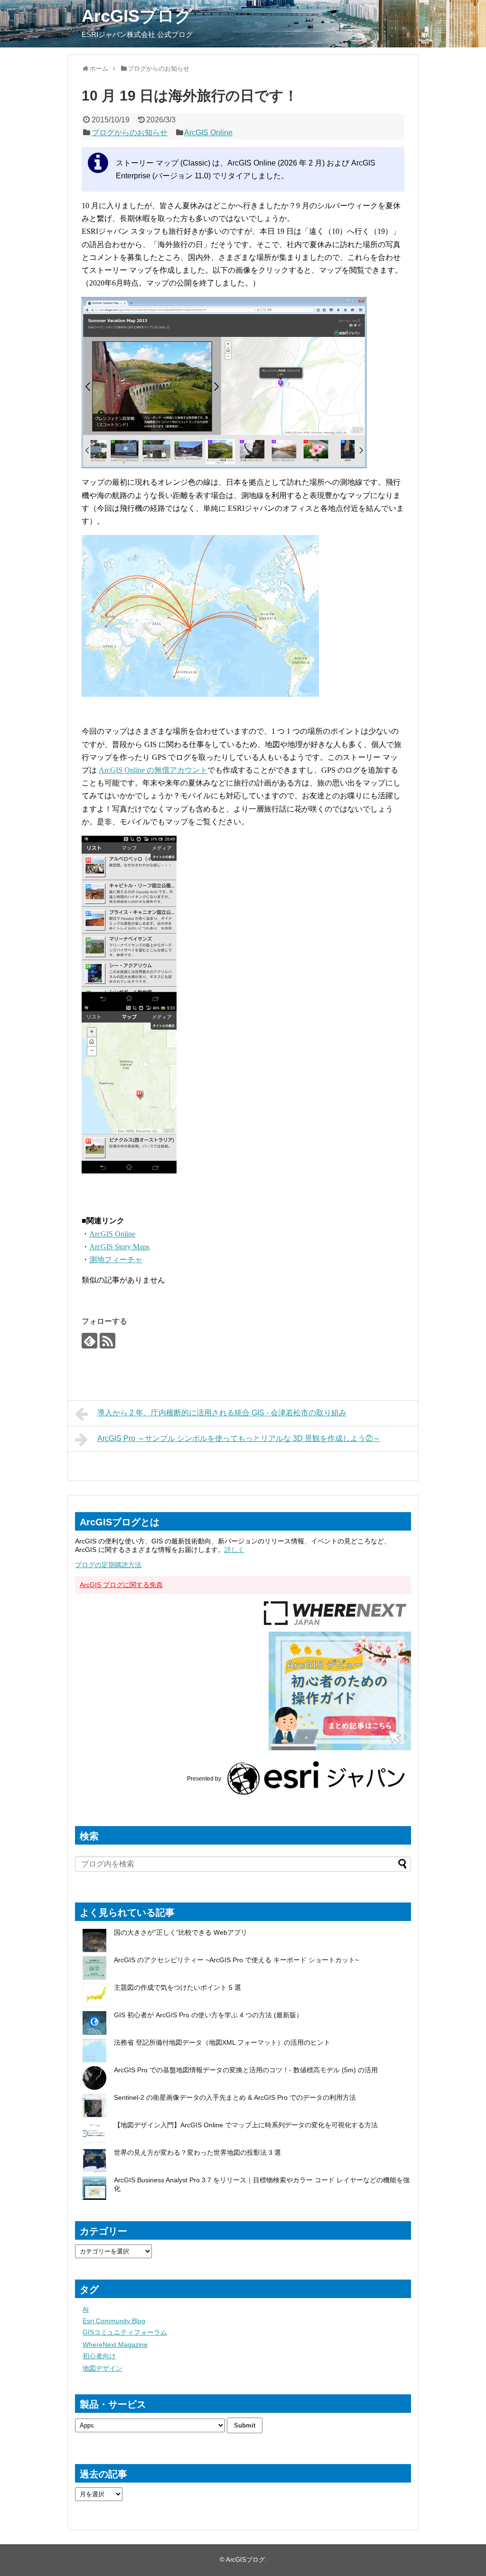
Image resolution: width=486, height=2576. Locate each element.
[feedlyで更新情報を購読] (89, 1341)
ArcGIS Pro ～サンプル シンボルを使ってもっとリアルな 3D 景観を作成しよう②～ (239, 1438)
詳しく (234, 1550)
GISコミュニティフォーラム (125, 2332)
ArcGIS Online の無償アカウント (153, 770)
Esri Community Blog (114, 2321)
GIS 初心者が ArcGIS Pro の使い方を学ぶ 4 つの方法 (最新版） (208, 2015)
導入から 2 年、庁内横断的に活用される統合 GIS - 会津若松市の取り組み (222, 1413)
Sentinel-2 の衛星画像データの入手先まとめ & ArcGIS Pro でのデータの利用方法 (235, 2097)
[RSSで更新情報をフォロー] (107, 1341)
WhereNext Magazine (115, 2345)
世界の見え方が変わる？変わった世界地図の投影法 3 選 (197, 2152)
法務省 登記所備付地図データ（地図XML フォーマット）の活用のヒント (222, 2042)
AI (86, 2309)
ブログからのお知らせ (130, 133)
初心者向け (99, 2356)
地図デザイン (103, 2368)
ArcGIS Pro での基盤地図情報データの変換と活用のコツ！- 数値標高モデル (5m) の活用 (246, 2070)
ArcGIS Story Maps (119, 1247)
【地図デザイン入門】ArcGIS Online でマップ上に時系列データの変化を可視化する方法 (246, 2125)
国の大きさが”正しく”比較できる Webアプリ (181, 1932)
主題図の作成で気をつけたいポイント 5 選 (178, 1987)
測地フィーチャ (116, 1260)
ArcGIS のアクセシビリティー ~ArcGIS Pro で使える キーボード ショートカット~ (236, 1960)
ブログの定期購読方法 (108, 1565)
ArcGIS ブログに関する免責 (121, 1585)
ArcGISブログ (137, 16)
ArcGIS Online (208, 133)
